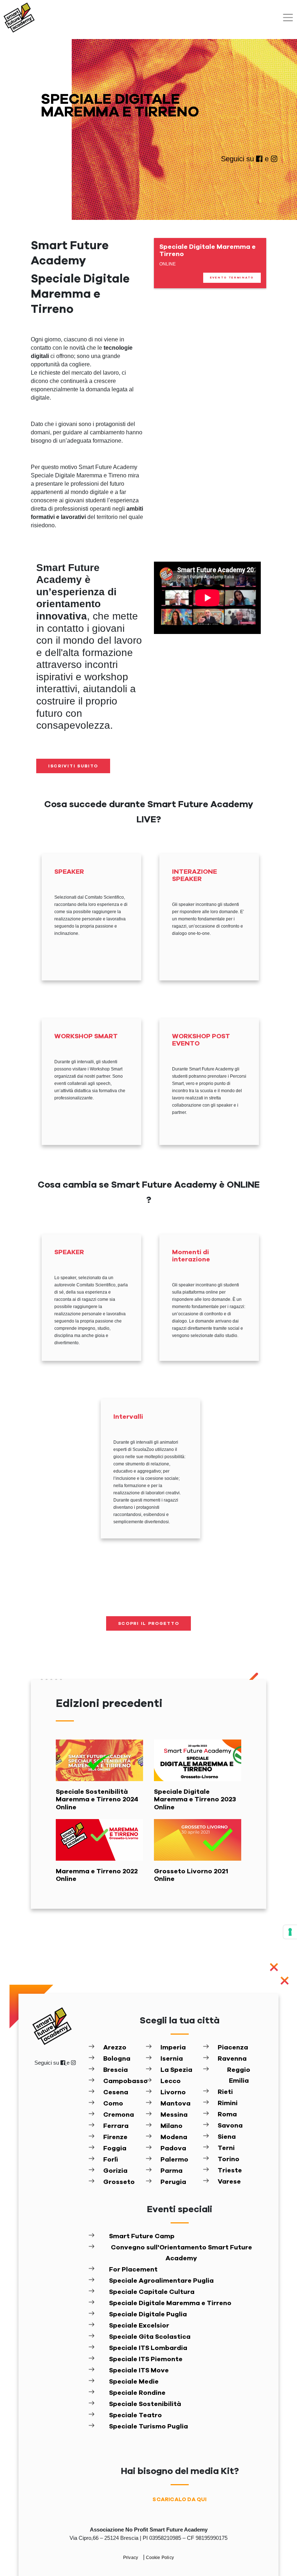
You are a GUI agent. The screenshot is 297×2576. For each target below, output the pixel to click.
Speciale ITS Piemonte (146, 2359)
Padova (173, 2149)
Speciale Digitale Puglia (148, 2315)
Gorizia (115, 2171)
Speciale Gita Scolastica (150, 2337)
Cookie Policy (160, 2558)
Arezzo (115, 2048)
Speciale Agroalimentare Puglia (161, 2281)
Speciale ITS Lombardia (148, 2348)
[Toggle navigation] (288, 18)
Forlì (111, 2160)
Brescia (116, 2070)
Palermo (174, 2160)
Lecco (171, 2081)
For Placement (133, 2270)
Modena (174, 2137)
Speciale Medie (134, 2382)
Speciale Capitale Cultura (152, 2292)
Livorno (173, 2092)
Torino (229, 2159)
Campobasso (124, 2081)
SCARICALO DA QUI (179, 2500)
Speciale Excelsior (139, 2326)
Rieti (225, 2092)
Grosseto (119, 2182)
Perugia (173, 2182)
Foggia (115, 2149)
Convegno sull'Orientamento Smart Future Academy (181, 2253)
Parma (171, 2171)
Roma (227, 2115)
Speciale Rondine (137, 2393)
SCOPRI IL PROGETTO (149, 1623)
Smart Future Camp (142, 2236)
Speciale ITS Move (139, 2371)
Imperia (173, 2048)
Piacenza (233, 2048)
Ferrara (116, 2126)
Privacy (131, 2558)
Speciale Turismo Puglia (148, 2427)
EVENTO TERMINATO (232, 278)
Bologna (117, 2059)
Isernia (172, 2059)
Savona (230, 2126)
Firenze (115, 2137)
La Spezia (176, 2070)
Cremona (119, 2115)
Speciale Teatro (135, 2415)
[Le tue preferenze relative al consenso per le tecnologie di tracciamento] (290, 1932)
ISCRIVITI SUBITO (73, 766)
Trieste (230, 2171)
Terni (226, 2148)
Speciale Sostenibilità (145, 2404)
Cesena (116, 2092)
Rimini (228, 2103)
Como (113, 2104)
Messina (174, 2115)
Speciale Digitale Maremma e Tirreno (170, 2303)
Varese (229, 2182)
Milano (171, 2126)
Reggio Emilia (239, 2075)
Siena (227, 2137)
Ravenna (232, 2059)
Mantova (175, 2104)
